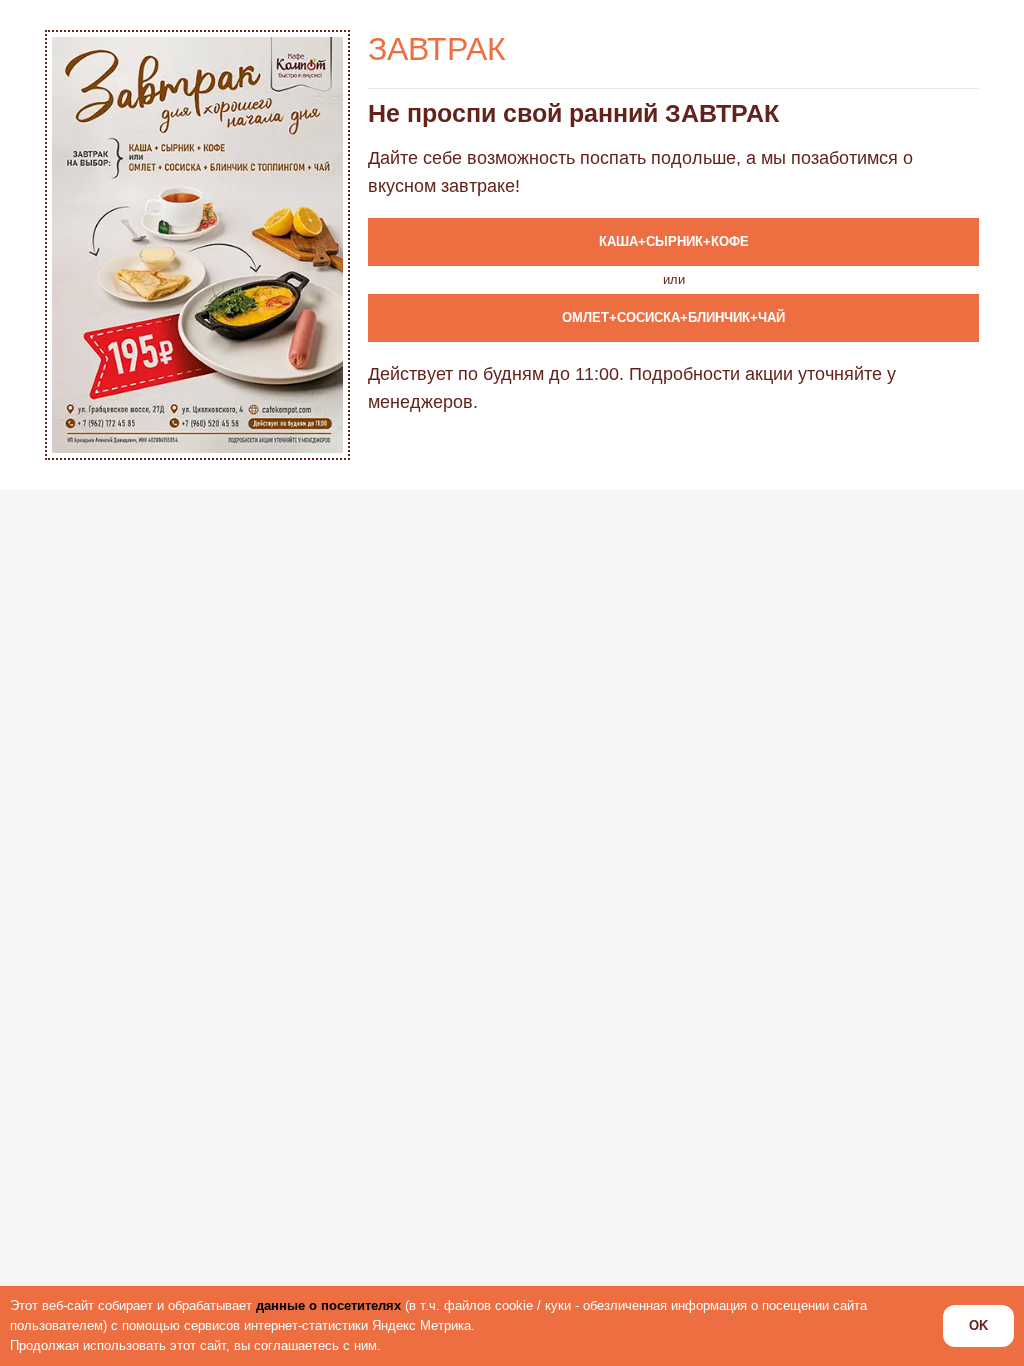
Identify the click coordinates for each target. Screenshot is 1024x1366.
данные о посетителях (328, 1305)
